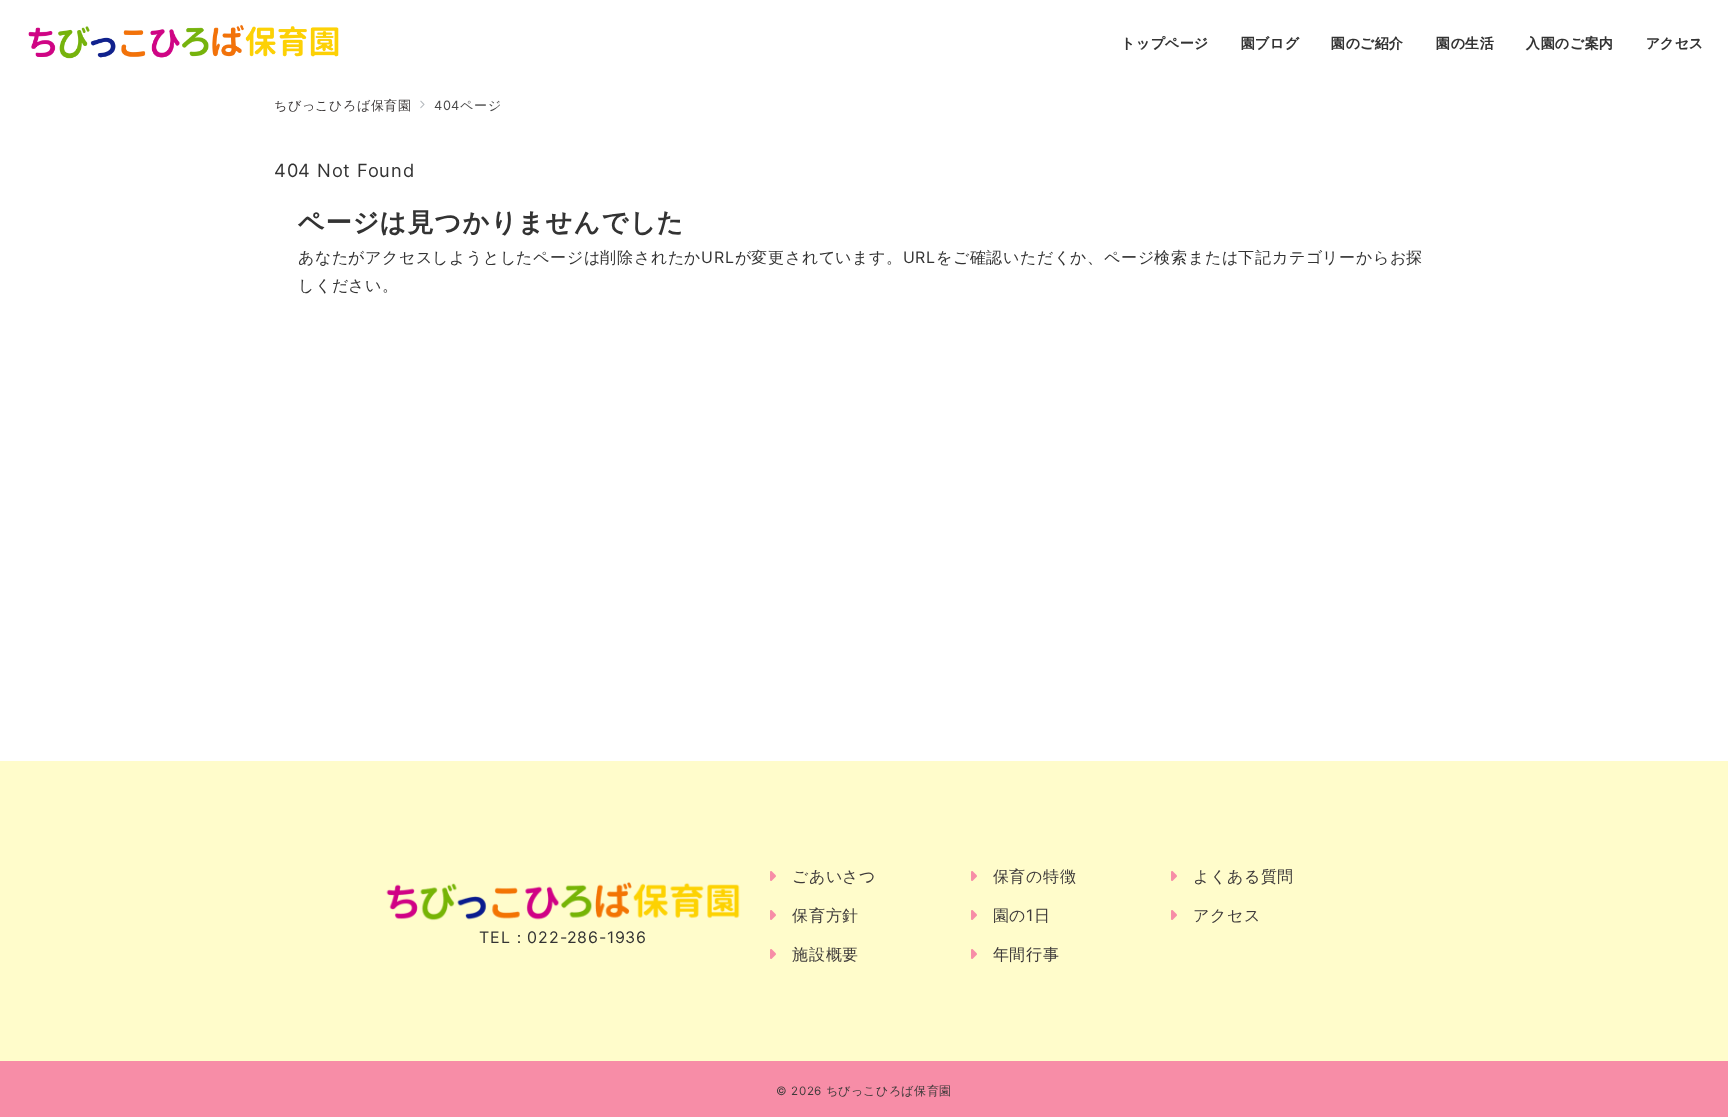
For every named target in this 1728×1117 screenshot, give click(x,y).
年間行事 (1026, 954)
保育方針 (825, 915)
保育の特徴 (1035, 876)
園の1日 (1022, 915)
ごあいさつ (834, 876)
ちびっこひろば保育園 (889, 1091)
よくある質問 (1243, 876)
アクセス (1226, 915)
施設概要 (825, 954)
